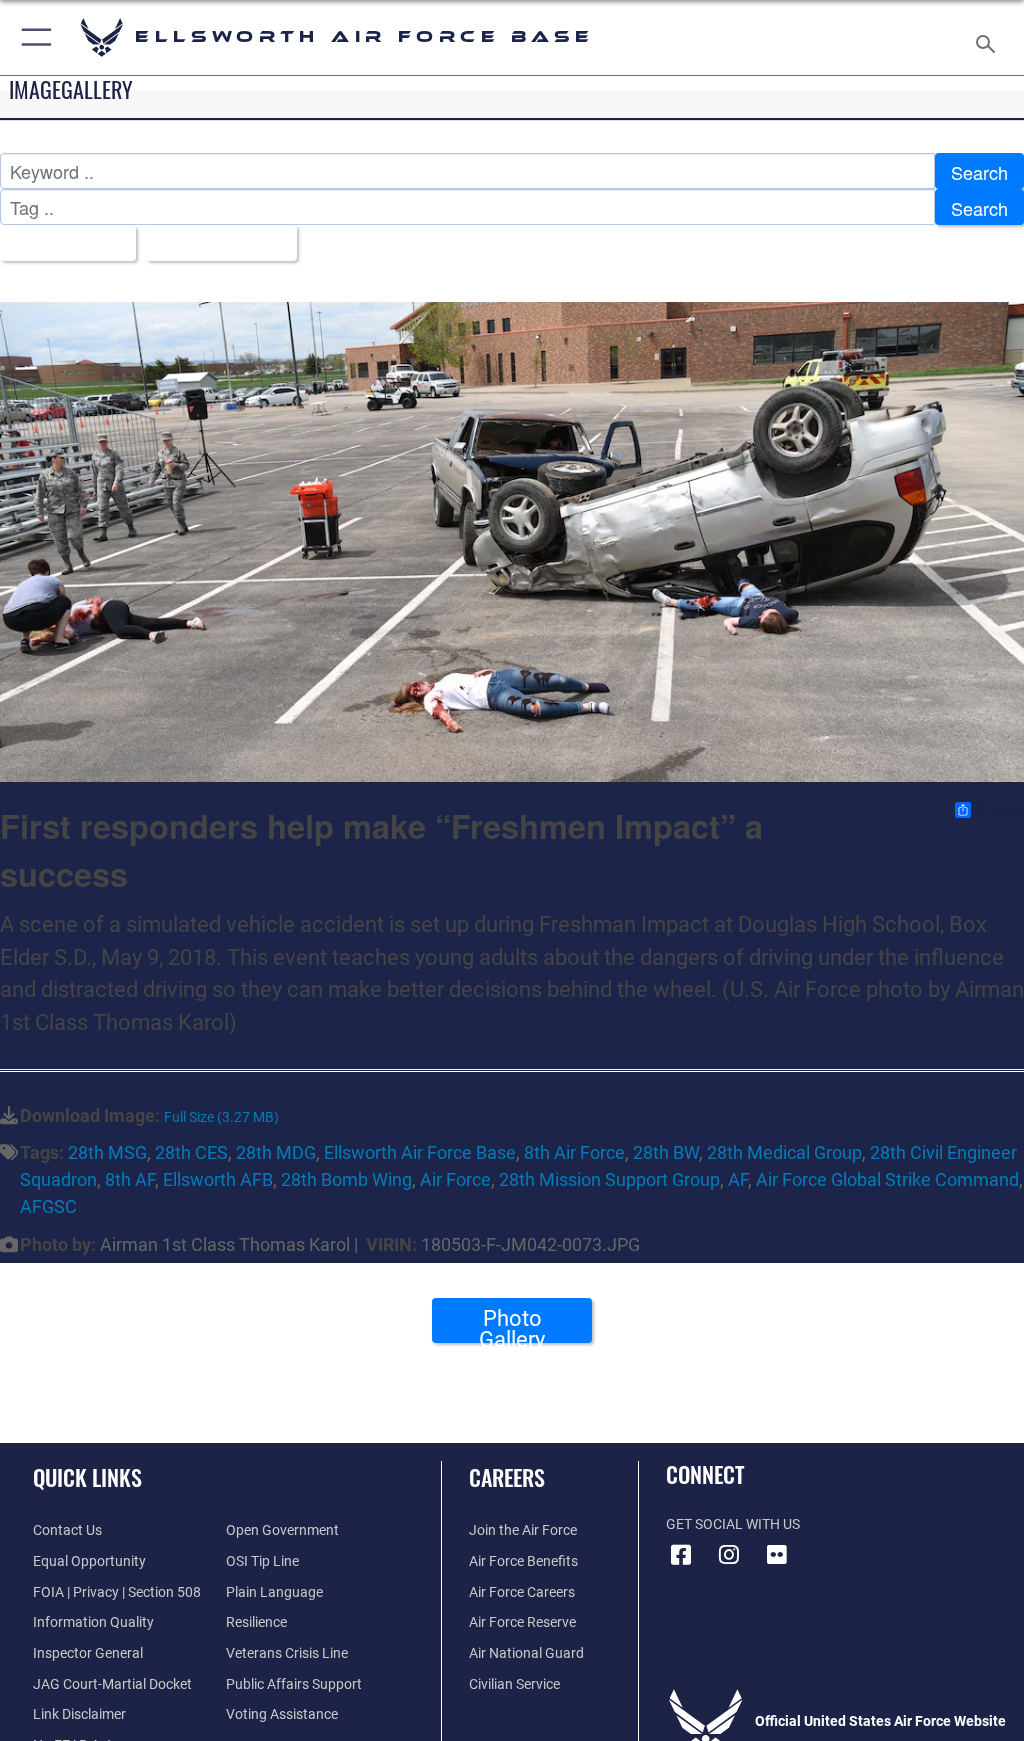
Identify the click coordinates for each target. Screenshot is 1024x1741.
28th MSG (107, 1152)
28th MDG (276, 1152)
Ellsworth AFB (218, 1179)
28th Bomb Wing (346, 1179)
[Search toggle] (989, 37)
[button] (32, 37)
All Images (60, 244)
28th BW (666, 1152)
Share (998, 810)
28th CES (191, 1152)
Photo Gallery (512, 1324)
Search (979, 172)
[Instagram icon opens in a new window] (729, 1555)
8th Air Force (574, 1152)
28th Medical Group (784, 1152)
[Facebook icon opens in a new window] (681, 1555)
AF (738, 1179)
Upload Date (214, 244)
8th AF (130, 1179)
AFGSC (48, 1206)
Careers (507, 1477)
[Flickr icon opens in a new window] (777, 1555)
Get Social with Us (733, 1524)
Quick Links (87, 1477)
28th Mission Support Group (609, 1179)
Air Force (455, 1179)
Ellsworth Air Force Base (420, 1152)
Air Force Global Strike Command (887, 1179)
